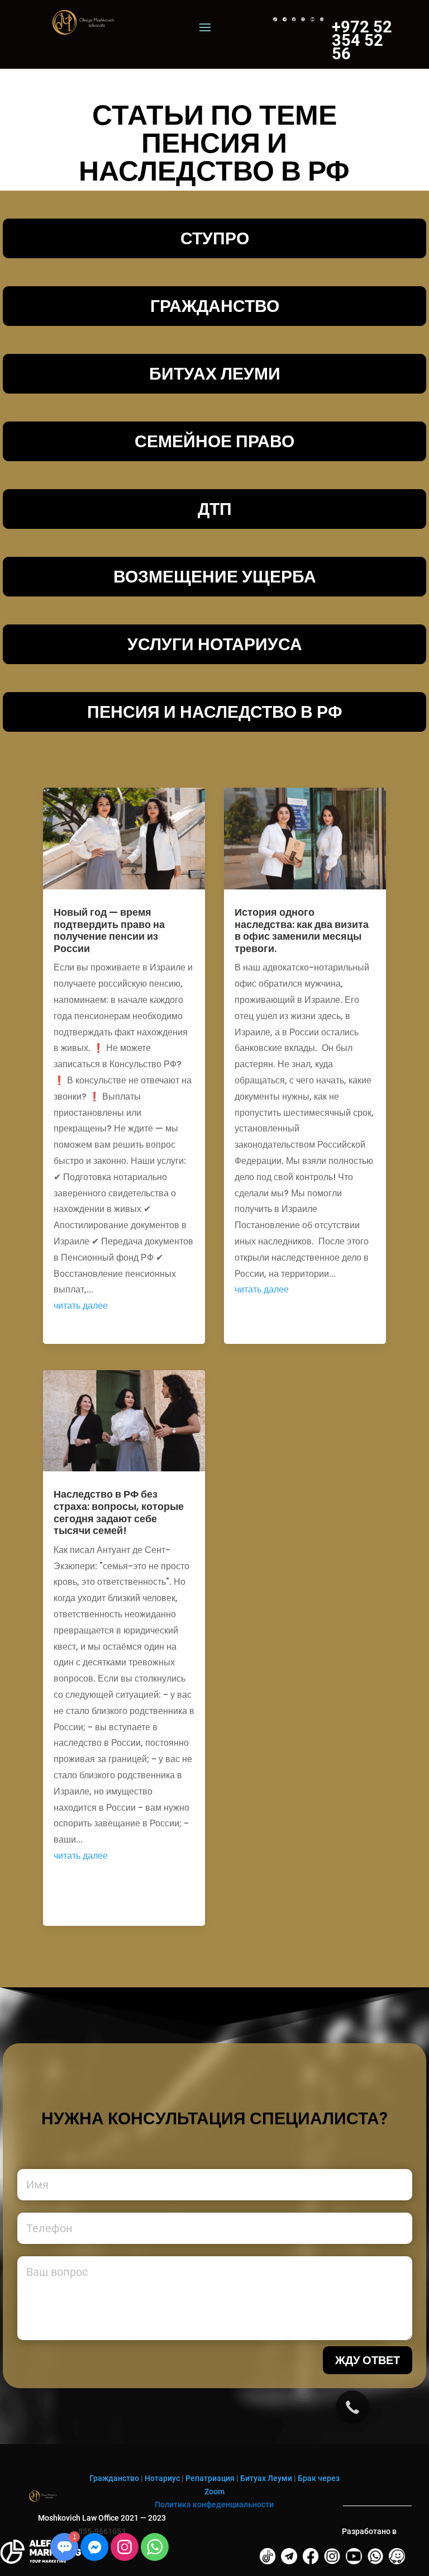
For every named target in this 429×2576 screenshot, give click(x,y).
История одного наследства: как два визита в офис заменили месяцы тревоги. (302, 930)
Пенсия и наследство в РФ (215, 712)
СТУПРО (215, 238)
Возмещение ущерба (215, 577)
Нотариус (162, 2478)
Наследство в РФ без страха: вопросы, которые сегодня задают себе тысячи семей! (119, 1512)
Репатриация (210, 2478)
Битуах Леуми (266, 2478)
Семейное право (214, 441)
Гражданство (215, 306)
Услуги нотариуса (215, 644)
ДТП (215, 509)
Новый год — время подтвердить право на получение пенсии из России (109, 930)
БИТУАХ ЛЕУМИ (215, 374)
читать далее (81, 1306)
